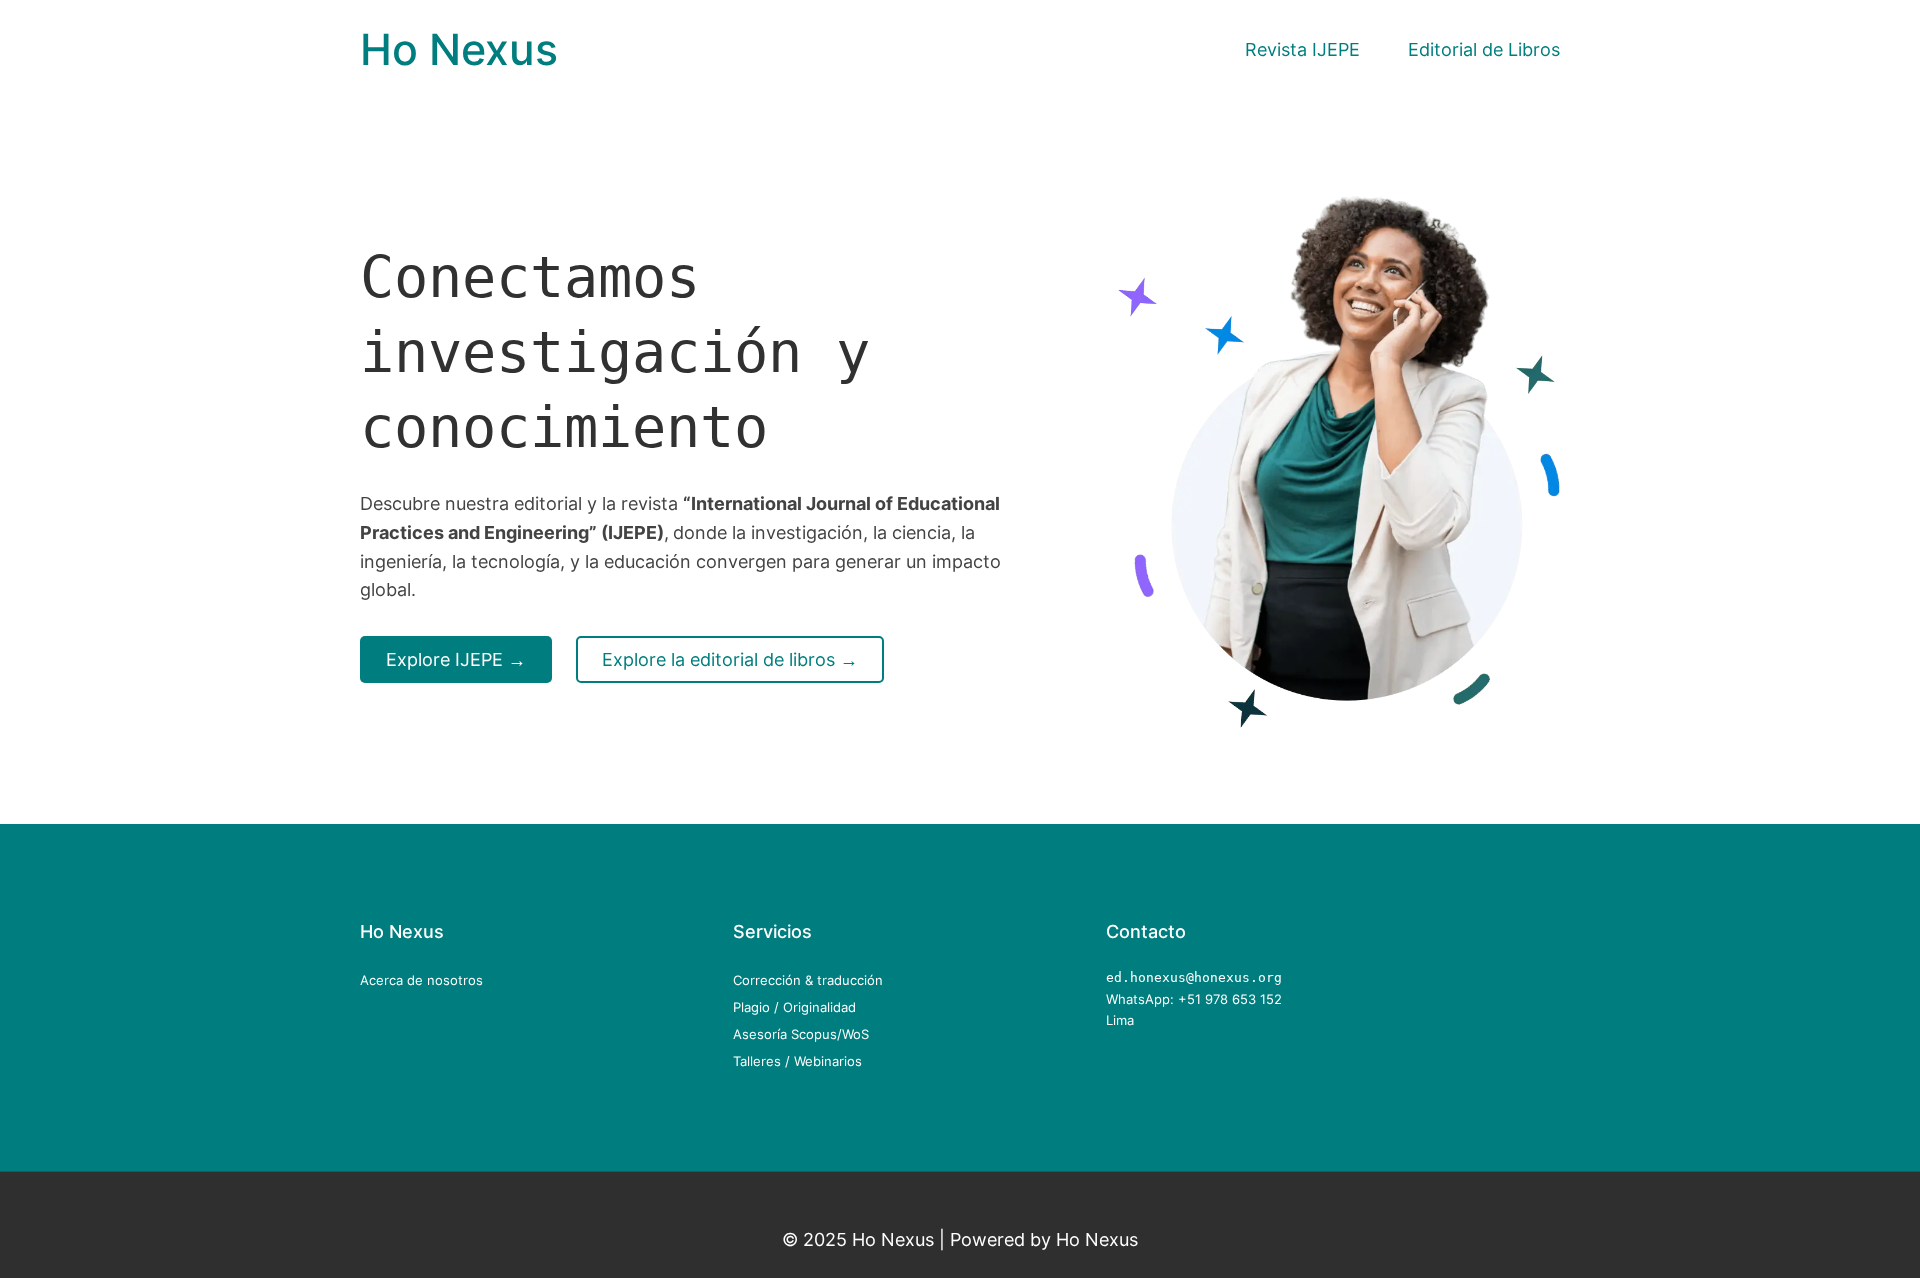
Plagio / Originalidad (794, 1007)
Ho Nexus (459, 49)
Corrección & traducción (808, 980)
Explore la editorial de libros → (730, 659)
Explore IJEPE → (456, 659)
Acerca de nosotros (421, 980)
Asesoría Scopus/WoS (801, 1034)
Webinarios (828, 1061)
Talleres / (763, 1061)
